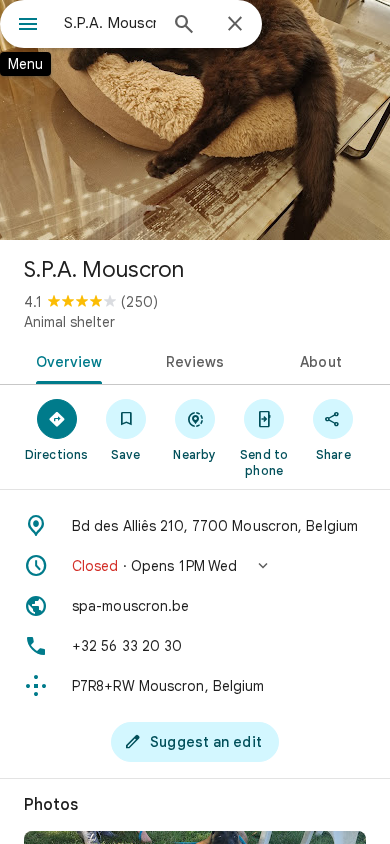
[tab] (65, 360)
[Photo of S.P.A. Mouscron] (195, 120)
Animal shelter (69, 322)
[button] (195, 566)
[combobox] (110, 23)
